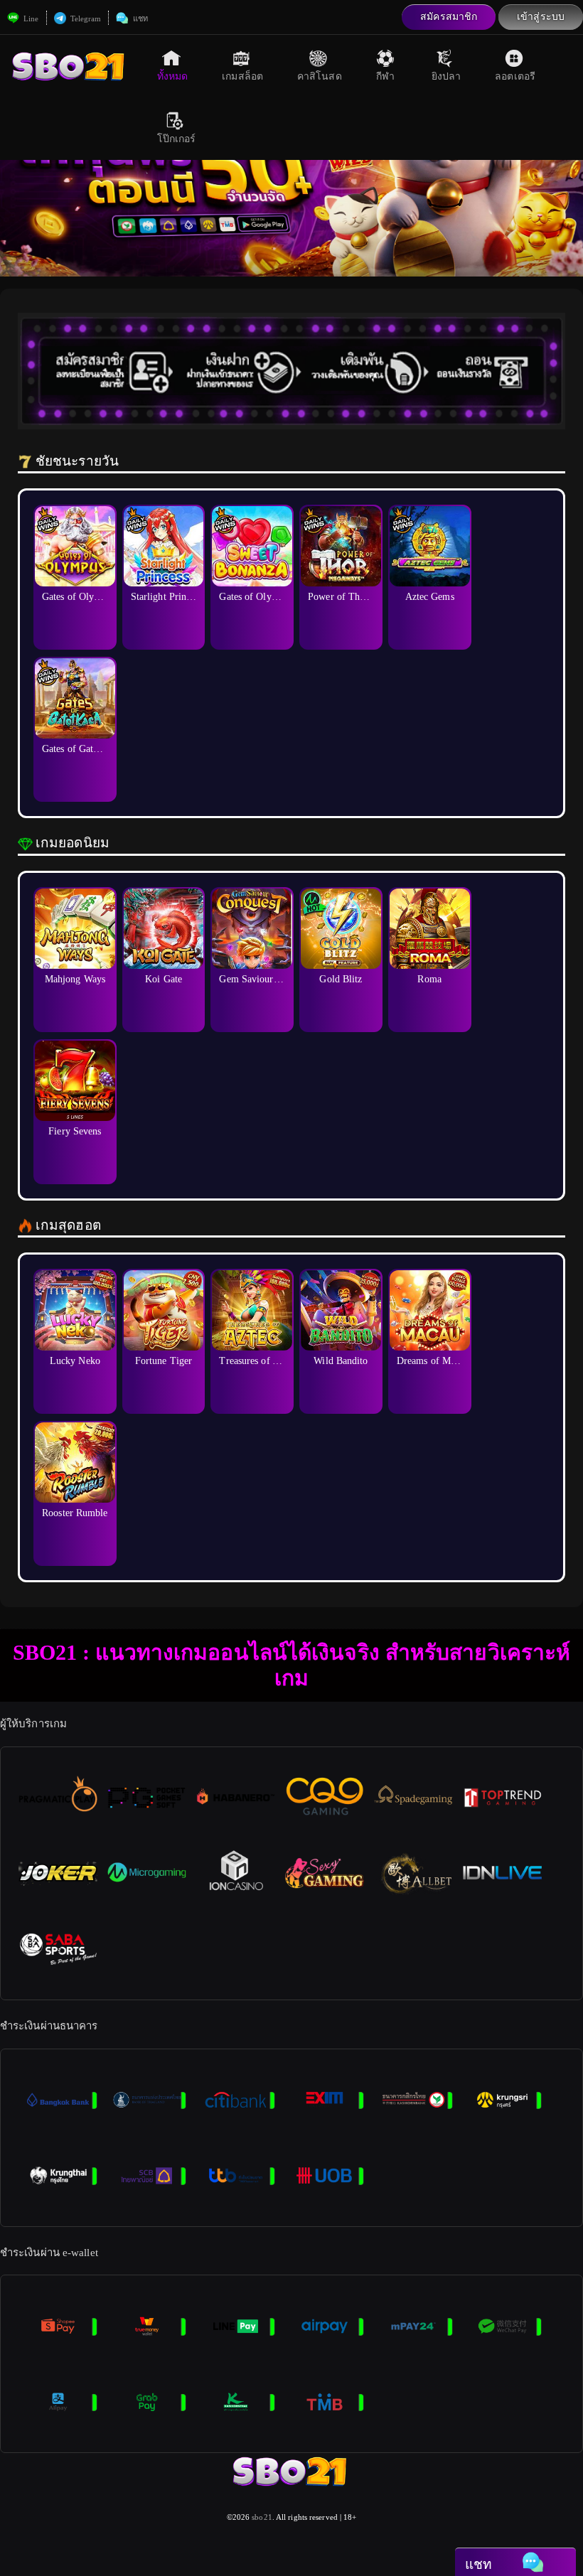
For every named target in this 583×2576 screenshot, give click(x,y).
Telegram (85, 18)
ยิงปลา (446, 76)
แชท (139, 18)
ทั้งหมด (173, 76)
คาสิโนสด (320, 76)
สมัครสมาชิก (449, 17)
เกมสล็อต (242, 76)
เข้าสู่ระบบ (541, 17)
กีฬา (385, 76)
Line (30, 18)
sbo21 (262, 2517)
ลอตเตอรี (515, 76)
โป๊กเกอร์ (177, 139)
